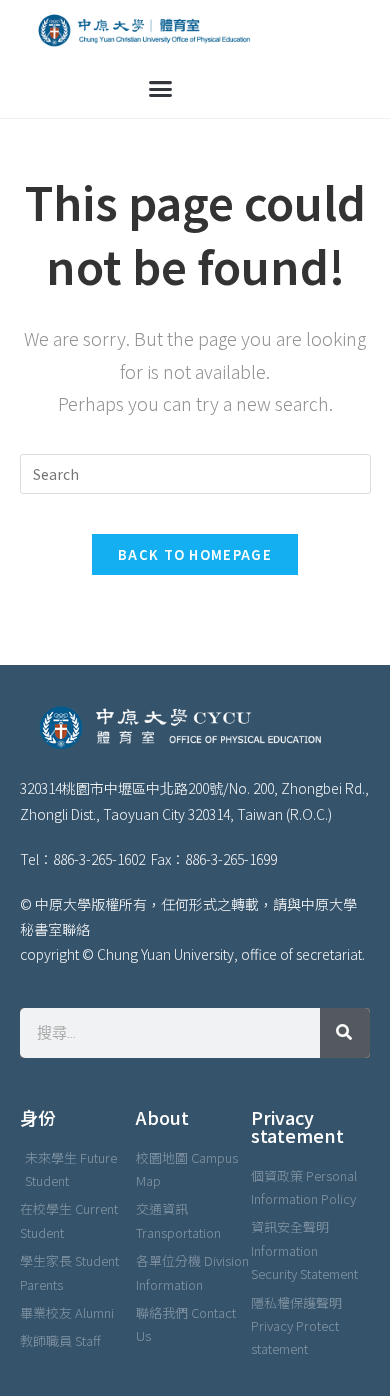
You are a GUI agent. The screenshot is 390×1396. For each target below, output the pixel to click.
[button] (161, 89)
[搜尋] (345, 1033)
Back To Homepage (195, 554)
